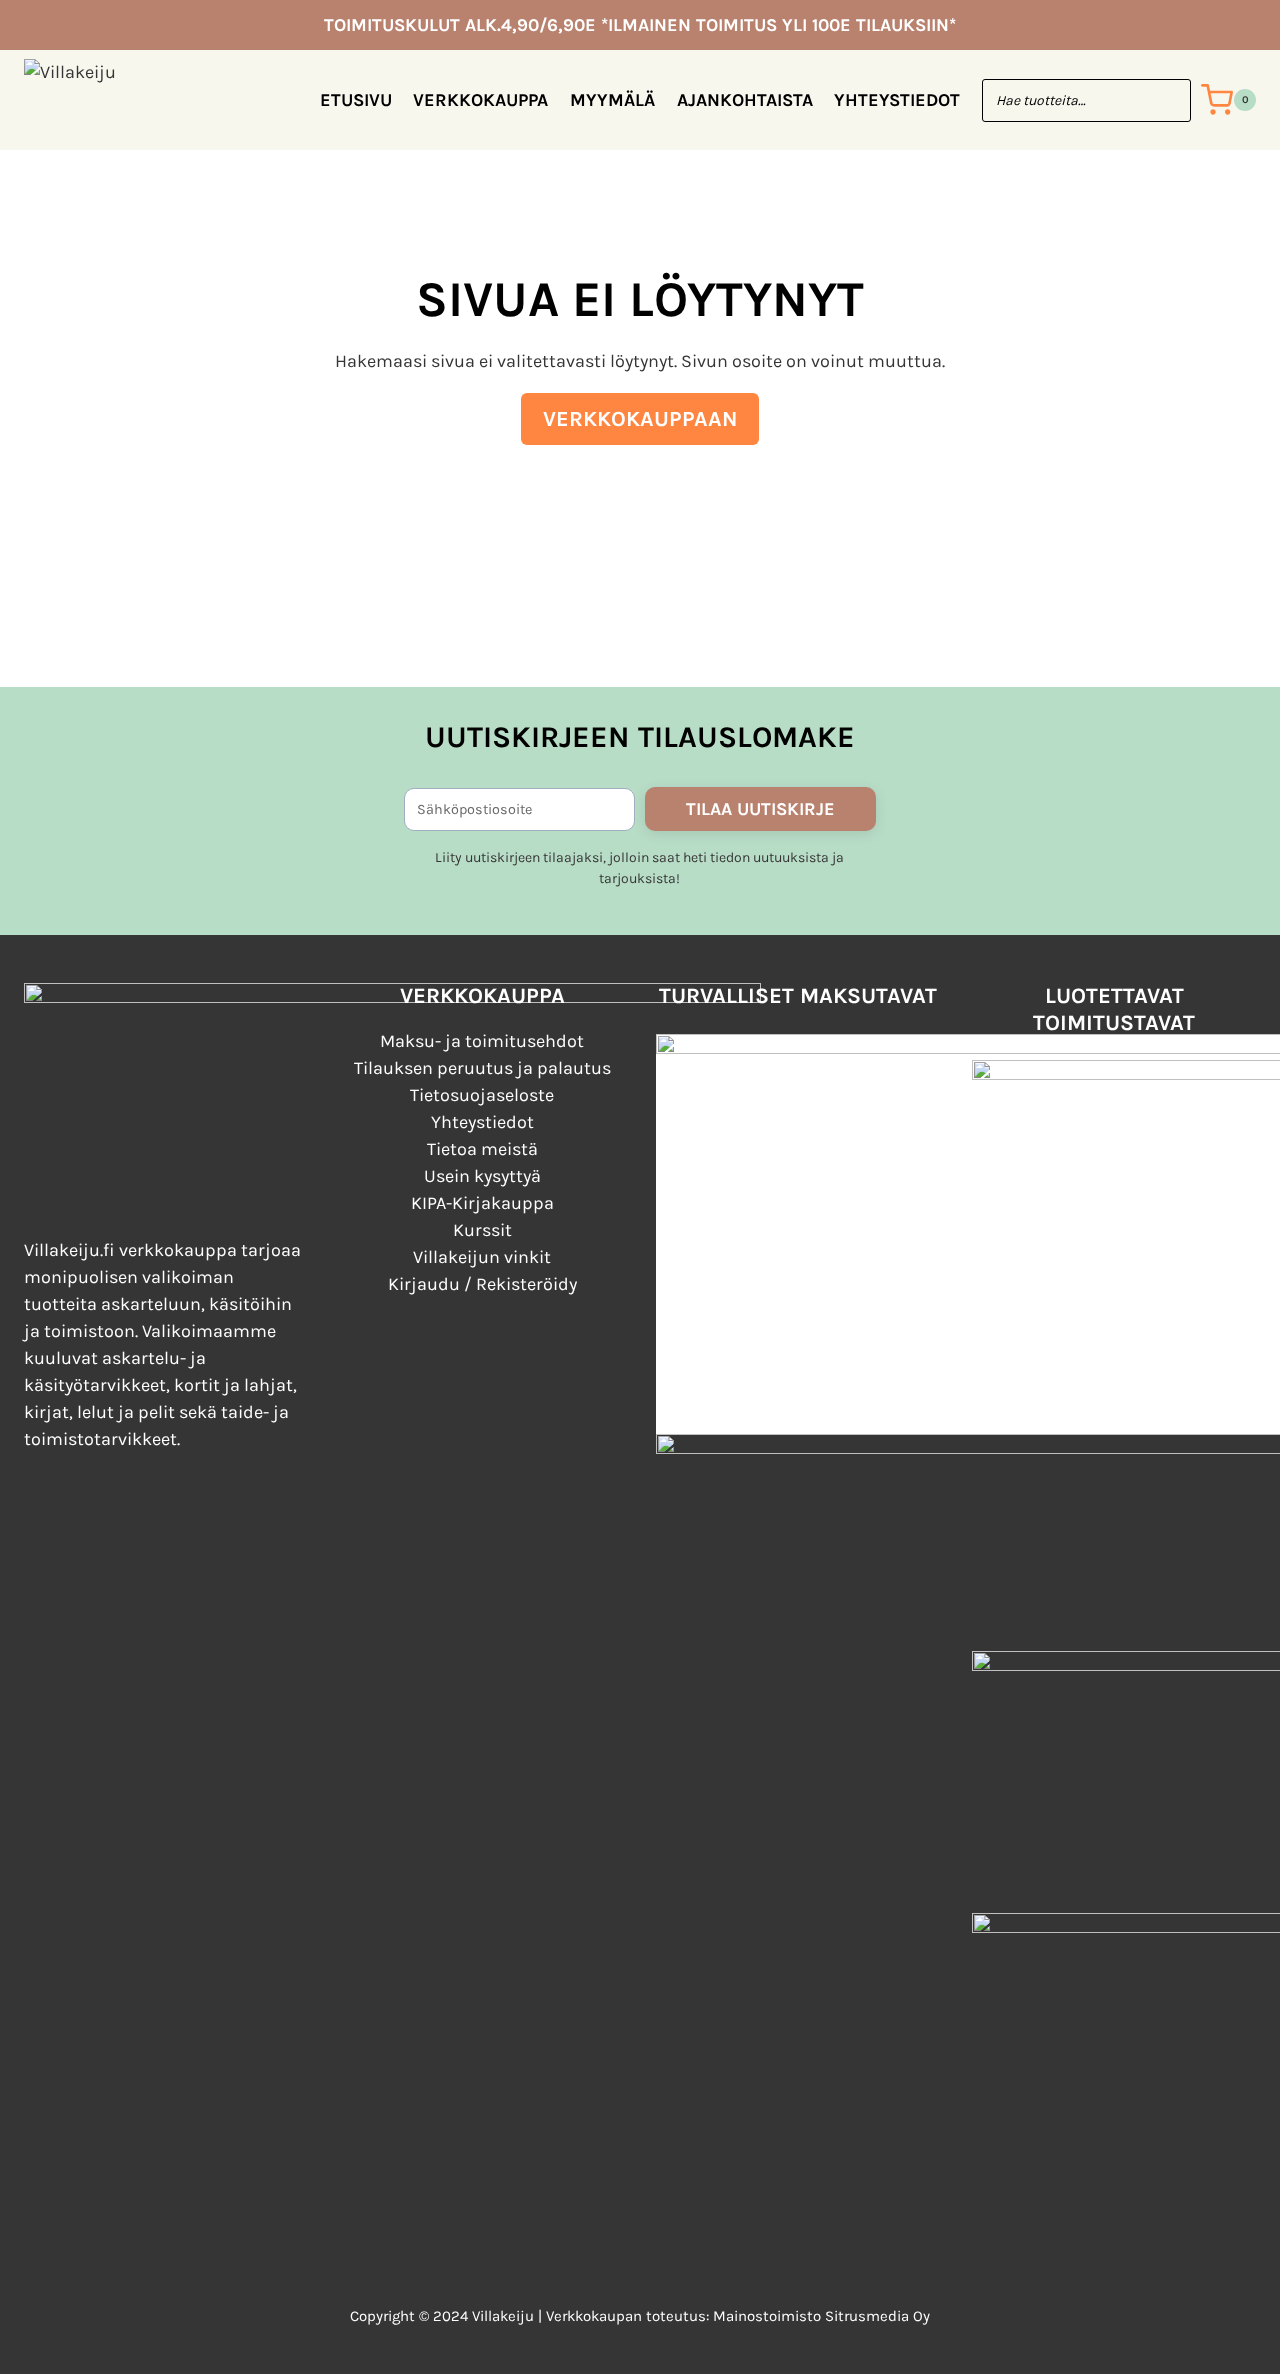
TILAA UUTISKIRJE (760, 809)
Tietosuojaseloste (482, 1095)
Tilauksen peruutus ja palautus (482, 1068)
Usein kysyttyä (482, 1176)
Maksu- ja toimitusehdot (482, 1041)
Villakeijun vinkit (482, 1257)
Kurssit (482, 1230)
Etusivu (356, 100)
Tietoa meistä (482, 1149)
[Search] (1166, 100)
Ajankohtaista (745, 100)
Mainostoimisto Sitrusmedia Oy (821, 2316)
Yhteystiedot (897, 100)
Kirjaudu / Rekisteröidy (482, 1284)
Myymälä (612, 100)
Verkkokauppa (480, 100)
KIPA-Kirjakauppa (482, 1203)
